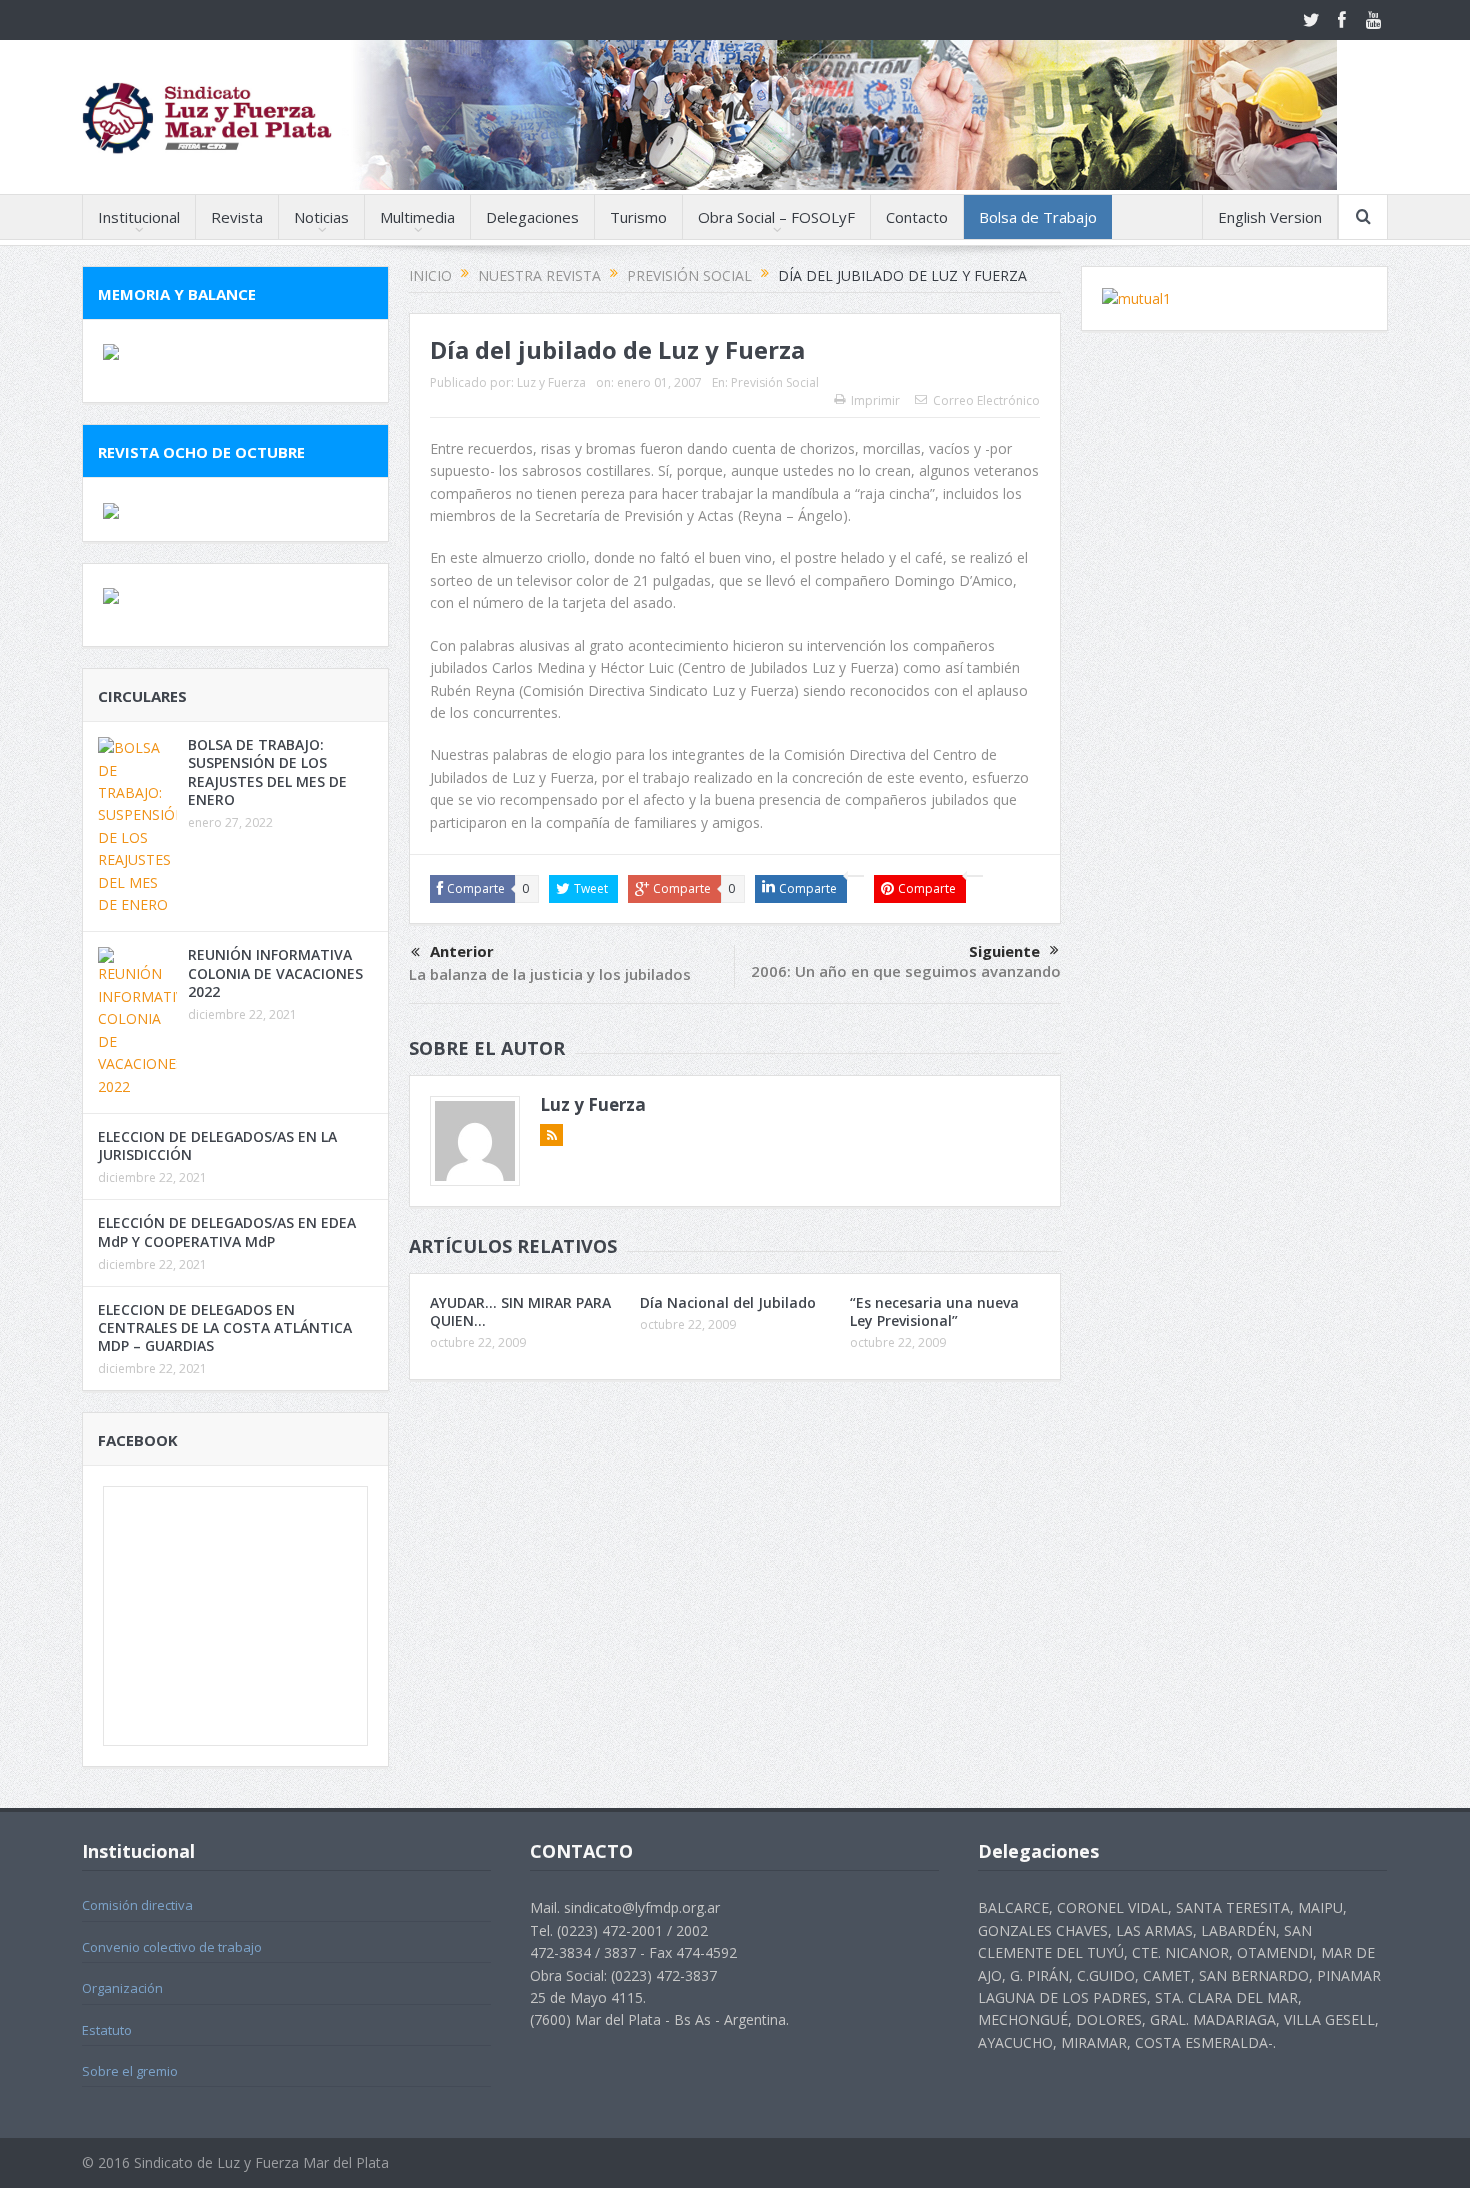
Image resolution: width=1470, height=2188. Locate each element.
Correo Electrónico (986, 400)
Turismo (638, 217)
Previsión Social (775, 382)
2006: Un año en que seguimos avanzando (906, 971)
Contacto (917, 217)
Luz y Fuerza (551, 382)
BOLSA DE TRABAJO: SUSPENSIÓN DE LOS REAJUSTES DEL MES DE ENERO (267, 772)
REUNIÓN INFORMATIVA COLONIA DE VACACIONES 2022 (275, 972)
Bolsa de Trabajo (1038, 217)
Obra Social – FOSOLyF (776, 217)
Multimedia (417, 217)
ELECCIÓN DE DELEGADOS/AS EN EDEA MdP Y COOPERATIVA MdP (227, 1231)
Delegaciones (532, 217)
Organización (122, 1988)
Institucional (139, 217)
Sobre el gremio (130, 2071)
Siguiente (1004, 951)
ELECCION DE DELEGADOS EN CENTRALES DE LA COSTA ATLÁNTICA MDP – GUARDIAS (225, 1327)
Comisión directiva (137, 1905)
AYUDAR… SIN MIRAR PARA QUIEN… (520, 1311)
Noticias (321, 217)
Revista (237, 217)
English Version (1270, 217)
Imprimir (875, 400)
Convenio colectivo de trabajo (172, 1947)
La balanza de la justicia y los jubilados (550, 974)
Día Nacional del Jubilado (728, 1302)
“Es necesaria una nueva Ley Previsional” (934, 1311)
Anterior (462, 951)
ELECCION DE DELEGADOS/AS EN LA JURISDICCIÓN (217, 1145)
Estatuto (107, 2030)
